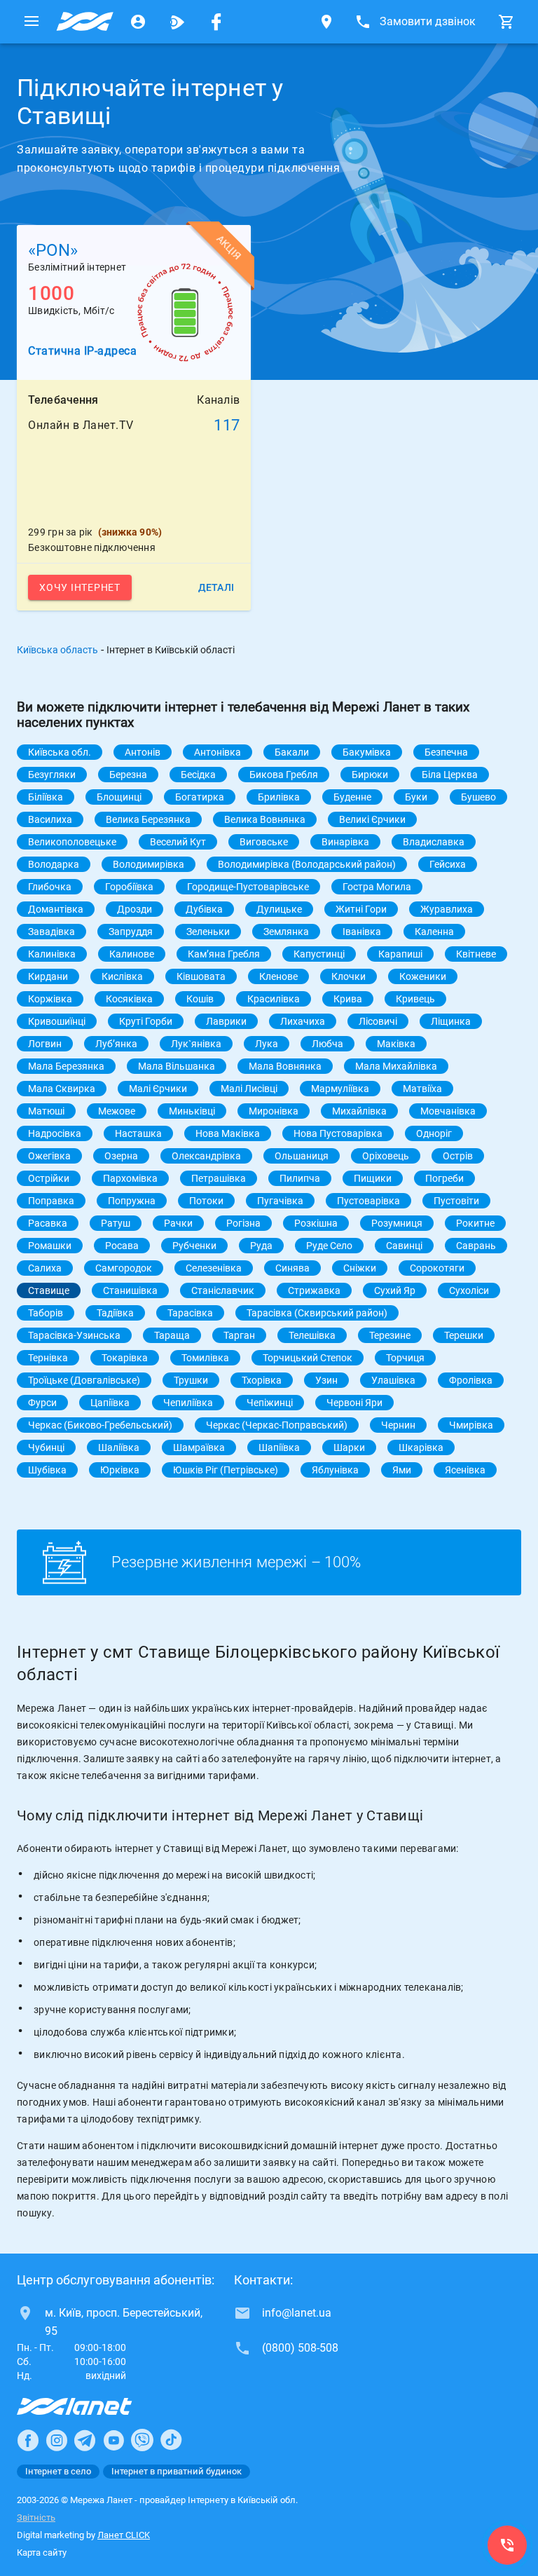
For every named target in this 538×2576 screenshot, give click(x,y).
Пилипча (300, 1178)
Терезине (390, 1335)
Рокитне (475, 1223)
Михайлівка (359, 1111)
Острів (458, 1156)
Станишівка (130, 1290)
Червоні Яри (354, 1403)
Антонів (143, 752)
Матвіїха (422, 1089)
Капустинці (319, 954)
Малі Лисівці (249, 1089)
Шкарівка (421, 1447)
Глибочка (50, 887)
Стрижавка (314, 1290)
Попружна (132, 1201)
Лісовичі (378, 1021)
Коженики (423, 976)
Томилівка (205, 1358)
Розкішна (316, 1223)
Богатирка (200, 797)
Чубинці (46, 1447)
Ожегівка (49, 1156)
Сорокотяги (437, 1268)
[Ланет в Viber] (142, 2440)
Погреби (444, 1178)
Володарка (54, 864)
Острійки (49, 1178)
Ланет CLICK (124, 2535)
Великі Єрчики (372, 819)
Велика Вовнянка (265, 819)
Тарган (239, 1335)
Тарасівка (190, 1313)
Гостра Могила (377, 887)
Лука (267, 1044)
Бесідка (198, 775)
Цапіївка (110, 1403)
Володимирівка (149, 864)
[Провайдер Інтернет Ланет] (91, 2406)
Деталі (216, 587)
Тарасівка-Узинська (74, 1335)
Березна (128, 775)
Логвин (45, 1044)
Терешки (464, 1335)
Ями (402, 1470)
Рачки (178, 1223)
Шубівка (47, 1470)
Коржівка (50, 999)
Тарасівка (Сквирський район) (317, 1313)
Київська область (57, 650)
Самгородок (124, 1268)
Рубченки (194, 1246)
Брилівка (279, 797)
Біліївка (46, 797)
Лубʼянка (116, 1044)
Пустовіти (456, 1201)
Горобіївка (129, 887)
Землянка (286, 932)
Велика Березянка (148, 819)
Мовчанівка (448, 1111)
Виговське (264, 842)
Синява (292, 1268)
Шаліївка (119, 1447)
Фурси (42, 1403)
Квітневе (476, 954)
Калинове (132, 954)
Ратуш (116, 1223)
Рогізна (243, 1223)
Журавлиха (447, 909)
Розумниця (397, 1223)
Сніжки (360, 1268)
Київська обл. (60, 752)
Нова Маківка (228, 1133)
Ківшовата (201, 976)
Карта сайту (42, 2553)
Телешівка (312, 1335)
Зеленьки (208, 932)
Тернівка (48, 1358)
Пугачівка (280, 1201)
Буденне (352, 797)
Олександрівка (206, 1156)
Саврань (476, 1246)
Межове (117, 1111)
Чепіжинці (270, 1403)
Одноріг (434, 1133)
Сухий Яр (395, 1290)
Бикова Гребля (284, 775)
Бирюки (370, 775)
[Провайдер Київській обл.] (85, 22)
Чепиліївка (188, 1403)
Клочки (349, 976)
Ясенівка (465, 1470)
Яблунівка (335, 1470)
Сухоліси (469, 1290)
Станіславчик (223, 1290)
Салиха (45, 1268)
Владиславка (434, 842)
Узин (326, 1380)
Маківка (396, 1044)
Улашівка (393, 1380)
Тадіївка (115, 1313)
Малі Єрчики (158, 1089)
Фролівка (471, 1380)
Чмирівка (471, 1425)
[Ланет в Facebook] (28, 2440)
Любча (327, 1044)
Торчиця (405, 1358)
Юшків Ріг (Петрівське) (226, 1470)
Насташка (138, 1133)
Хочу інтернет (80, 587)
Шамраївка (199, 1447)
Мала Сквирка (62, 1089)
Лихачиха (303, 1021)
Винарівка (345, 842)
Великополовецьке (72, 842)
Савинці (404, 1246)
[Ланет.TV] (177, 22)
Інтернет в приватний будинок (177, 2471)
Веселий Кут (178, 842)
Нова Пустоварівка (338, 1133)
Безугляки (52, 775)
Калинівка (52, 954)
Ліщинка (451, 1021)
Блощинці (119, 797)
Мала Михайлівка (396, 1066)
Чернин (398, 1425)
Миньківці (192, 1111)
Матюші (46, 1111)
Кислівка (122, 976)
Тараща (172, 1335)
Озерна (121, 1156)
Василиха (50, 819)
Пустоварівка (368, 1201)
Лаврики (226, 1021)
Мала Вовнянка (285, 1066)
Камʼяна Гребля (224, 954)
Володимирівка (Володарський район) (307, 864)
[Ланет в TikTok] (171, 2440)
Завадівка (51, 932)
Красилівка (274, 999)
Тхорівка (262, 1380)
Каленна (434, 932)
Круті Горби (146, 1021)
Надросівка (55, 1133)
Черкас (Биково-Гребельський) (100, 1425)
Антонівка (218, 752)
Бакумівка (367, 752)
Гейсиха (448, 864)
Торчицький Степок (308, 1358)
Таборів (46, 1313)
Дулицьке (279, 909)
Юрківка (120, 1470)
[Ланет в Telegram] (85, 2440)
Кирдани (48, 976)
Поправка (51, 1201)
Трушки (191, 1380)
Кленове (278, 976)
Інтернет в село (58, 2471)
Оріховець (386, 1156)
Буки (416, 797)
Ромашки (50, 1246)
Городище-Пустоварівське (248, 887)
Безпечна (446, 752)
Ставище (49, 1290)
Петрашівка (219, 1178)
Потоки (206, 1201)
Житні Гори (361, 909)
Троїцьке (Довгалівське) (84, 1380)
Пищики (373, 1178)
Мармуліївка (340, 1089)
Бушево (478, 797)
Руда (261, 1246)
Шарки (349, 1447)
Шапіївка (279, 1447)
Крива (348, 999)
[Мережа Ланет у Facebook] (216, 22)
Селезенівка (214, 1268)
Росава (122, 1246)
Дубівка (204, 909)
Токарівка (125, 1358)
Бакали (292, 752)
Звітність (36, 2517)
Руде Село (329, 1246)
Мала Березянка (66, 1066)
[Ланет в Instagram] (57, 2440)
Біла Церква (450, 775)
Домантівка (56, 909)
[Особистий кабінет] (138, 22)
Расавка (48, 1223)
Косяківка (129, 999)
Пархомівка (130, 1178)
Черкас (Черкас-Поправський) (277, 1425)
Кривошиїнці (57, 1021)
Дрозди (134, 909)
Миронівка (274, 1111)
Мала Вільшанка (177, 1066)
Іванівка (362, 932)
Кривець (415, 999)
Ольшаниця (302, 1156)
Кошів (200, 999)
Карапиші (400, 954)
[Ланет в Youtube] (113, 2440)
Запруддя (131, 932)
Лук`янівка (196, 1044)
